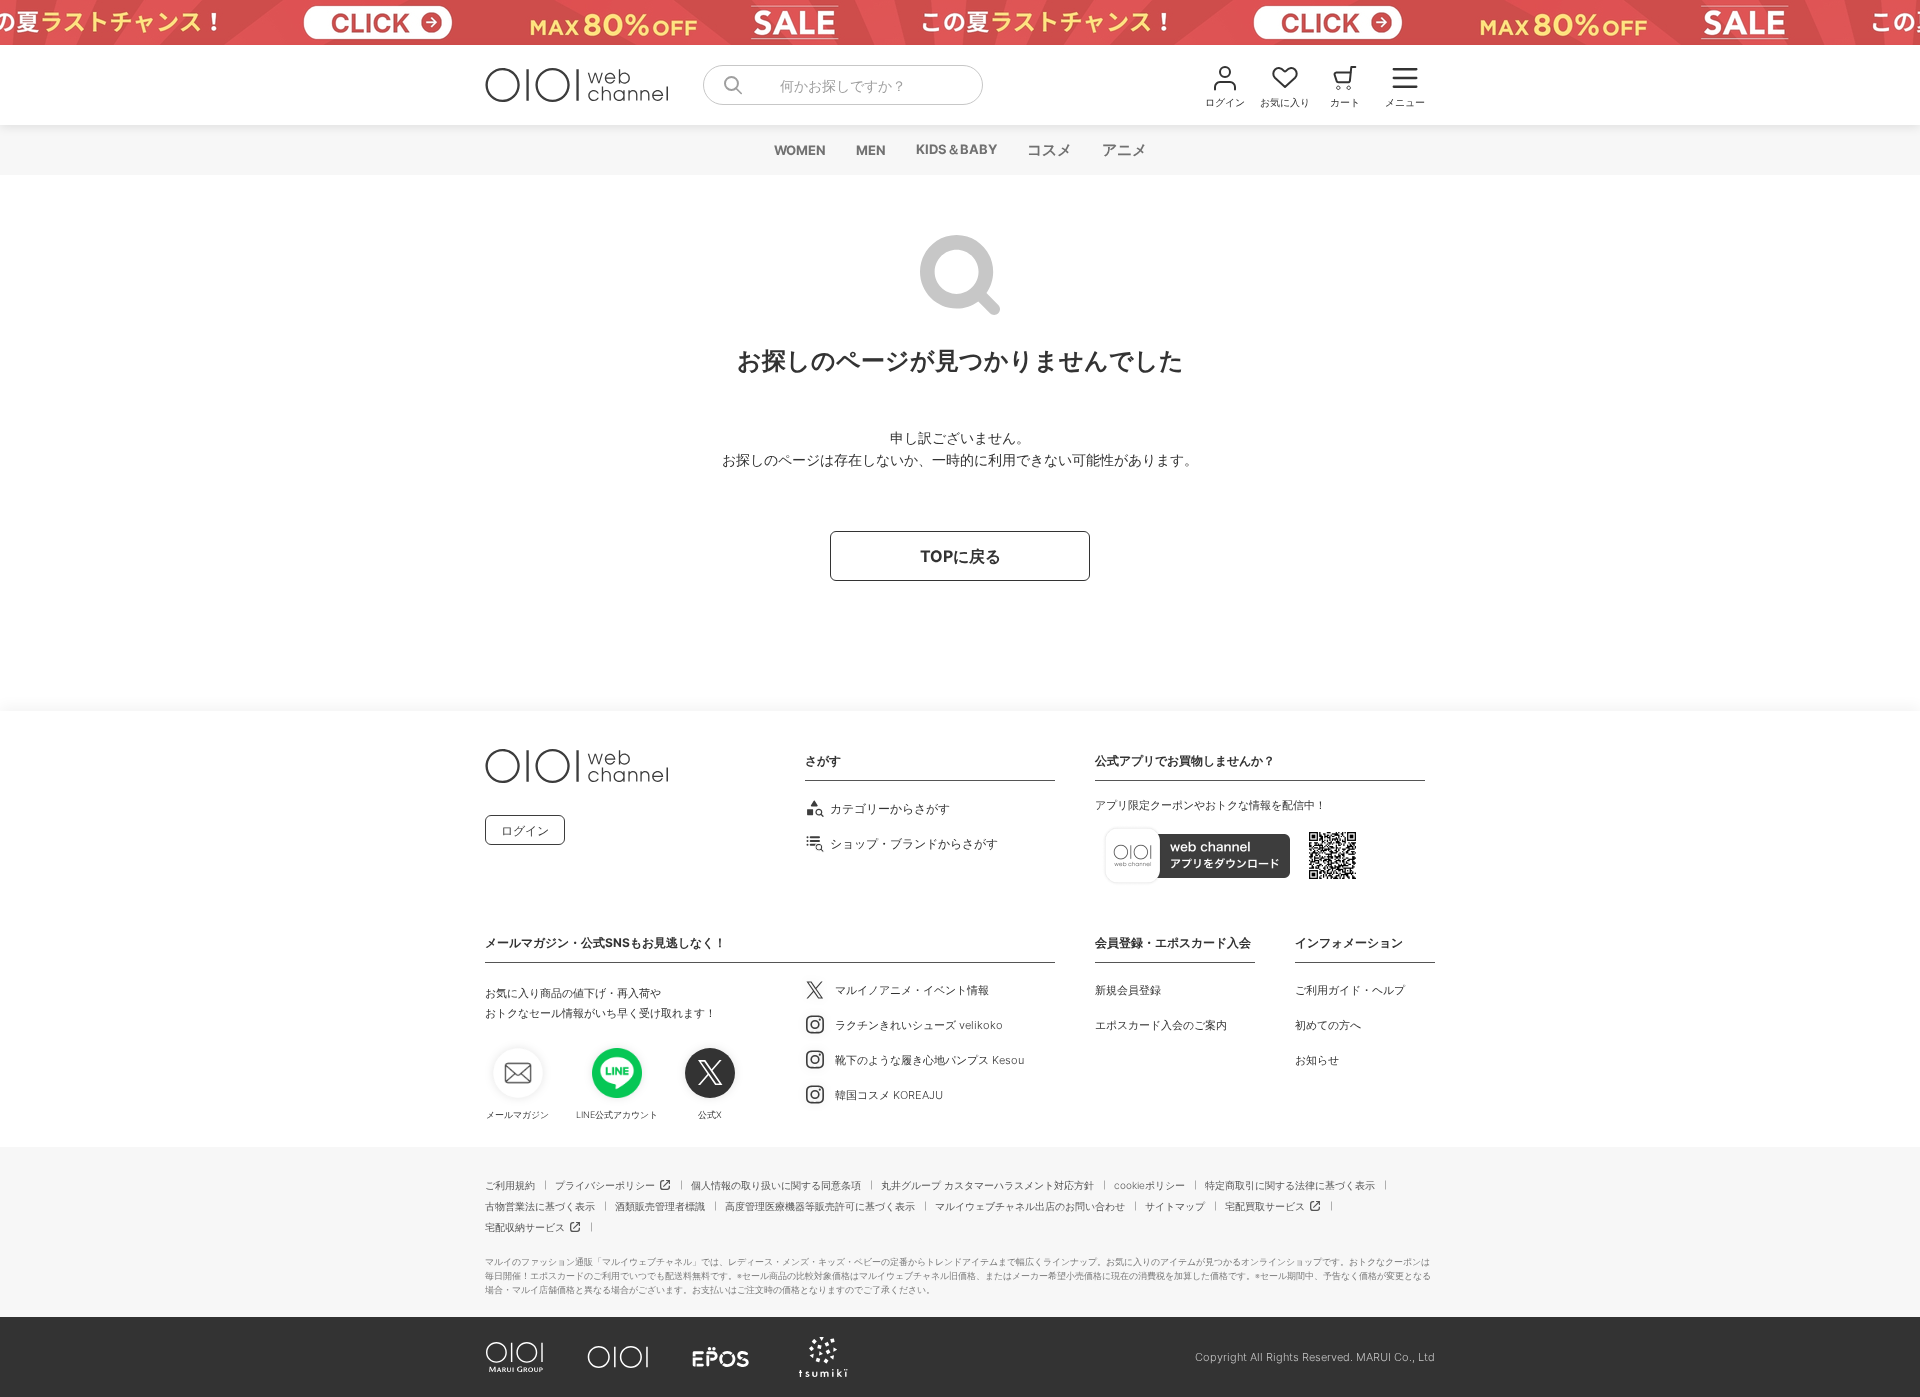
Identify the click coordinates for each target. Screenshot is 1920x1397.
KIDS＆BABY (955, 149)
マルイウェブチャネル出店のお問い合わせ (1030, 1206)
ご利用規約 (510, 1185)
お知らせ (1317, 1060)
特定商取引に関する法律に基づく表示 (1290, 1185)
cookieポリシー (1149, 1185)
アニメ (1123, 149)
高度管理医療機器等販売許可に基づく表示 (820, 1206)
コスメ (1048, 149)
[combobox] (843, 85)
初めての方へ (1328, 1025)
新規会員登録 (1128, 990)
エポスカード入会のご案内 (1161, 1025)
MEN (870, 150)
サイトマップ (1175, 1206)
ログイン (525, 830)
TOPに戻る (960, 556)
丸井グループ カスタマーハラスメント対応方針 (987, 1185)
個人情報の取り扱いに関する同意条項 (776, 1185)
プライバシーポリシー (605, 1185)
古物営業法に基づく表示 (540, 1206)
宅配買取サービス (1265, 1206)
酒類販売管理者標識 (660, 1206)
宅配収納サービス (525, 1227)
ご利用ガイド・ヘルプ (1350, 990)
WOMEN (799, 150)
